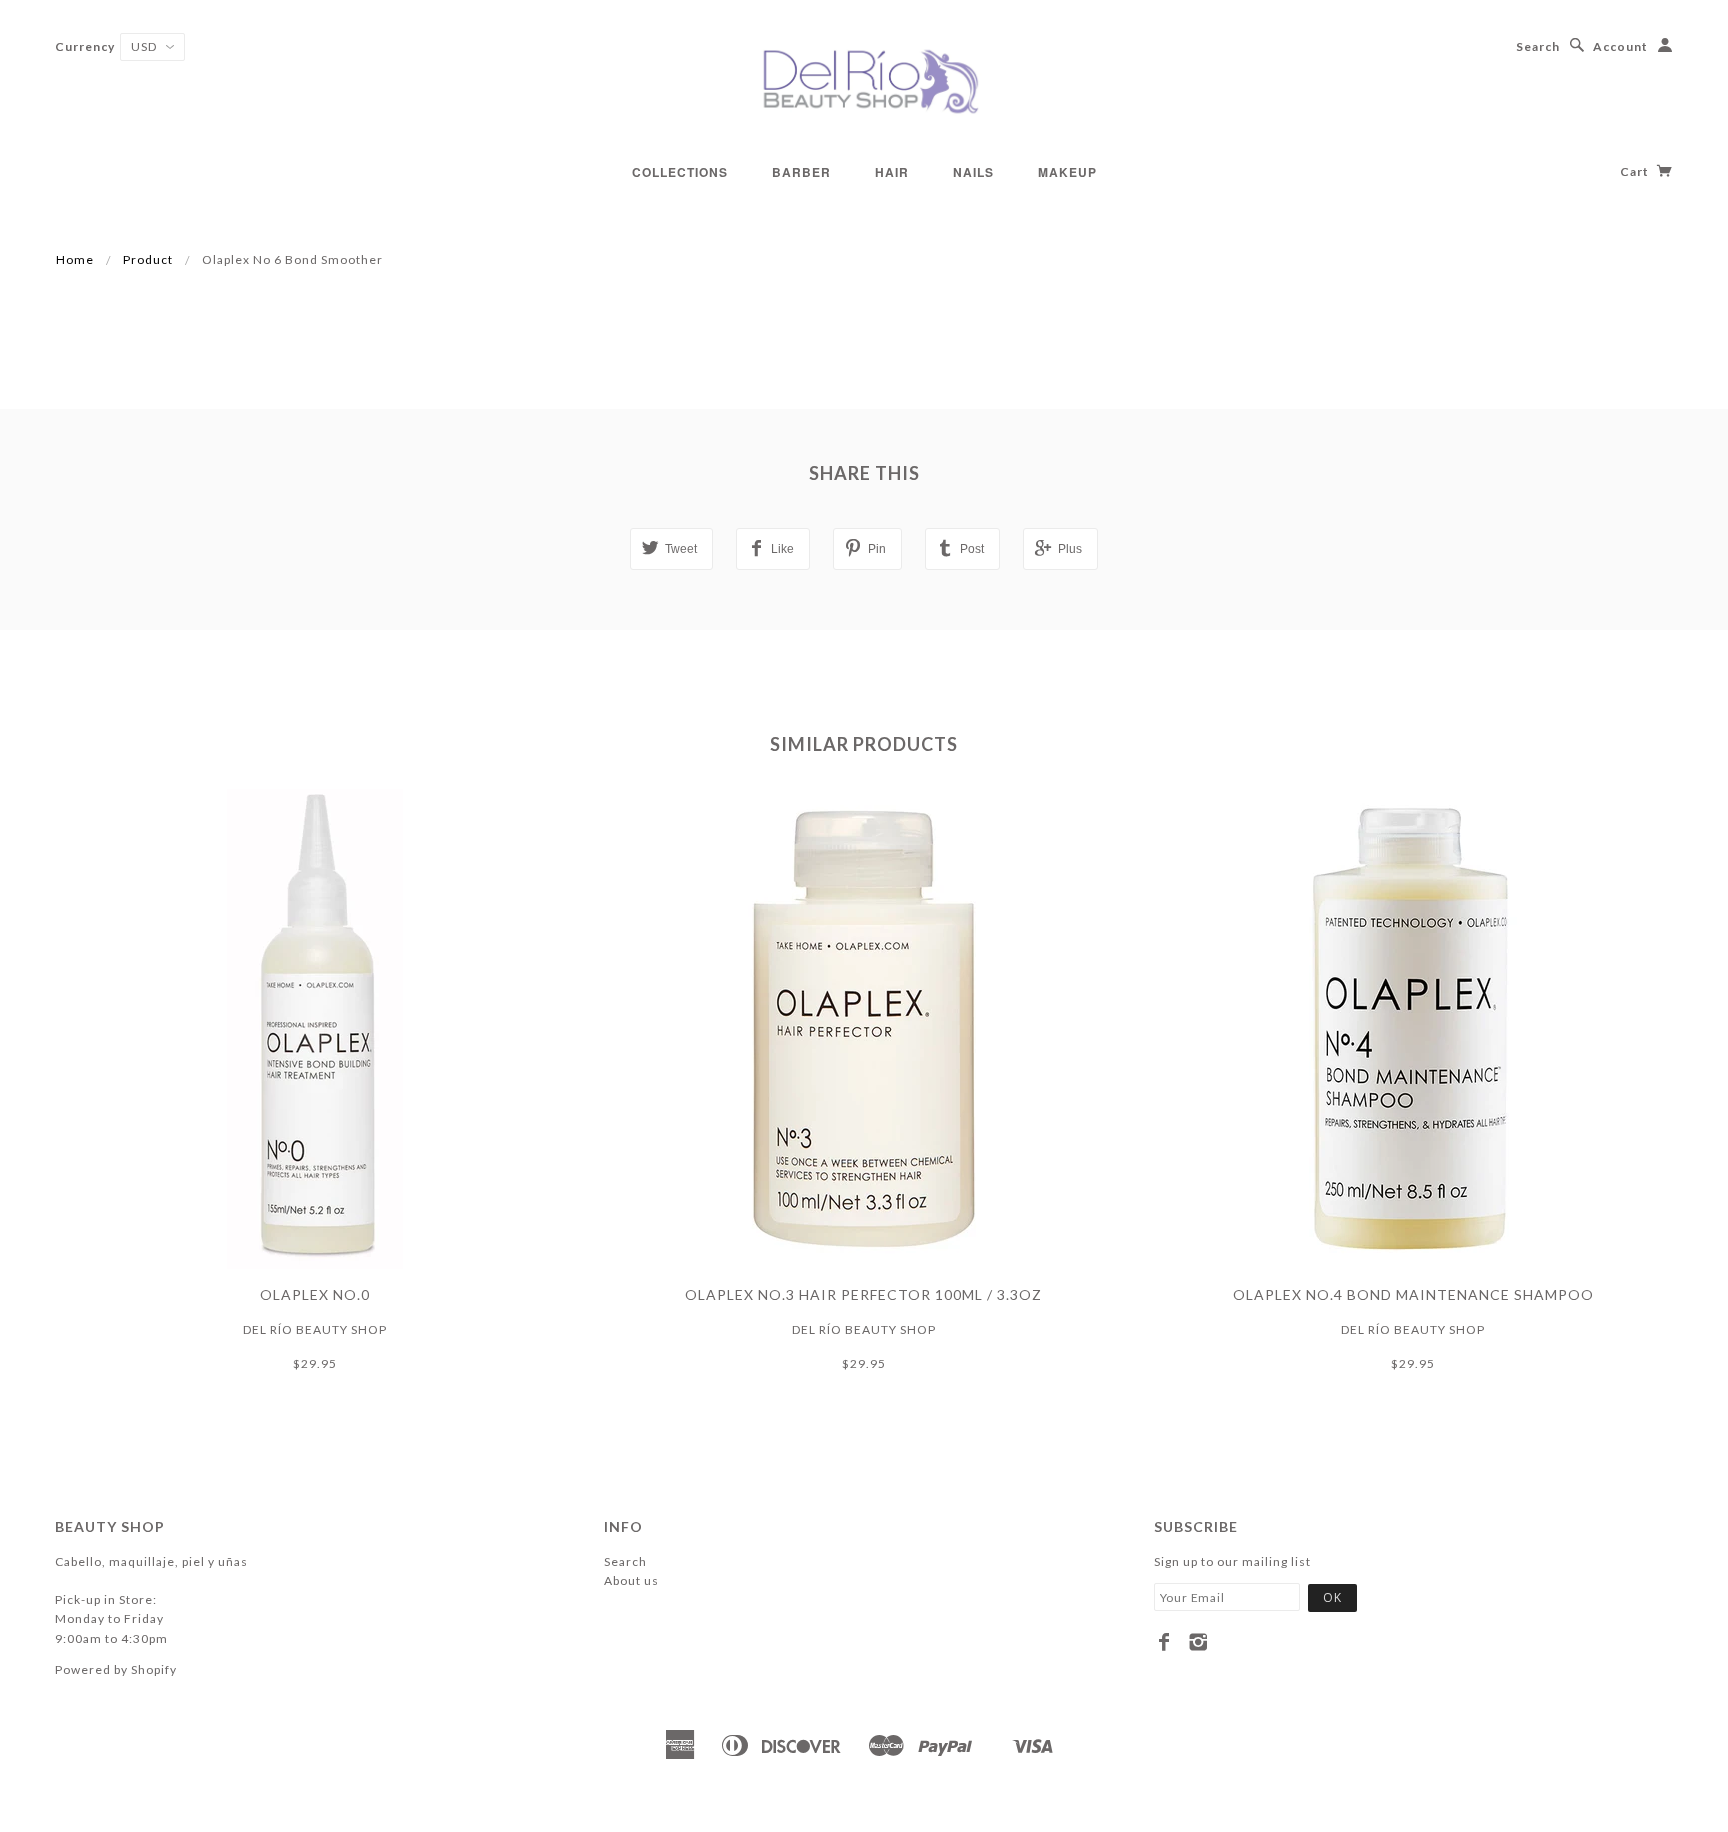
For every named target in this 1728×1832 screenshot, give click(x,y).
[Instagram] (1198, 1642)
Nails (973, 172)
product (148, 259)
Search (1538, 46)
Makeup (1067, 172)
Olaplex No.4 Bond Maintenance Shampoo (1413, 1294)
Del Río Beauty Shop (315, 1329)
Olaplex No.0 (315, 1294)
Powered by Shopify (116, 1669)
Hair (892, 172)
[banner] (864, 80)
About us (631, 1580)
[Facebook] (1164, 1642)
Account (1620, 46)
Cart (1636, 171)
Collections (680, 172)
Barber (801, 172)
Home (75, 259)
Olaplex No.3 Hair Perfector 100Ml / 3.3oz (863, 1294)
